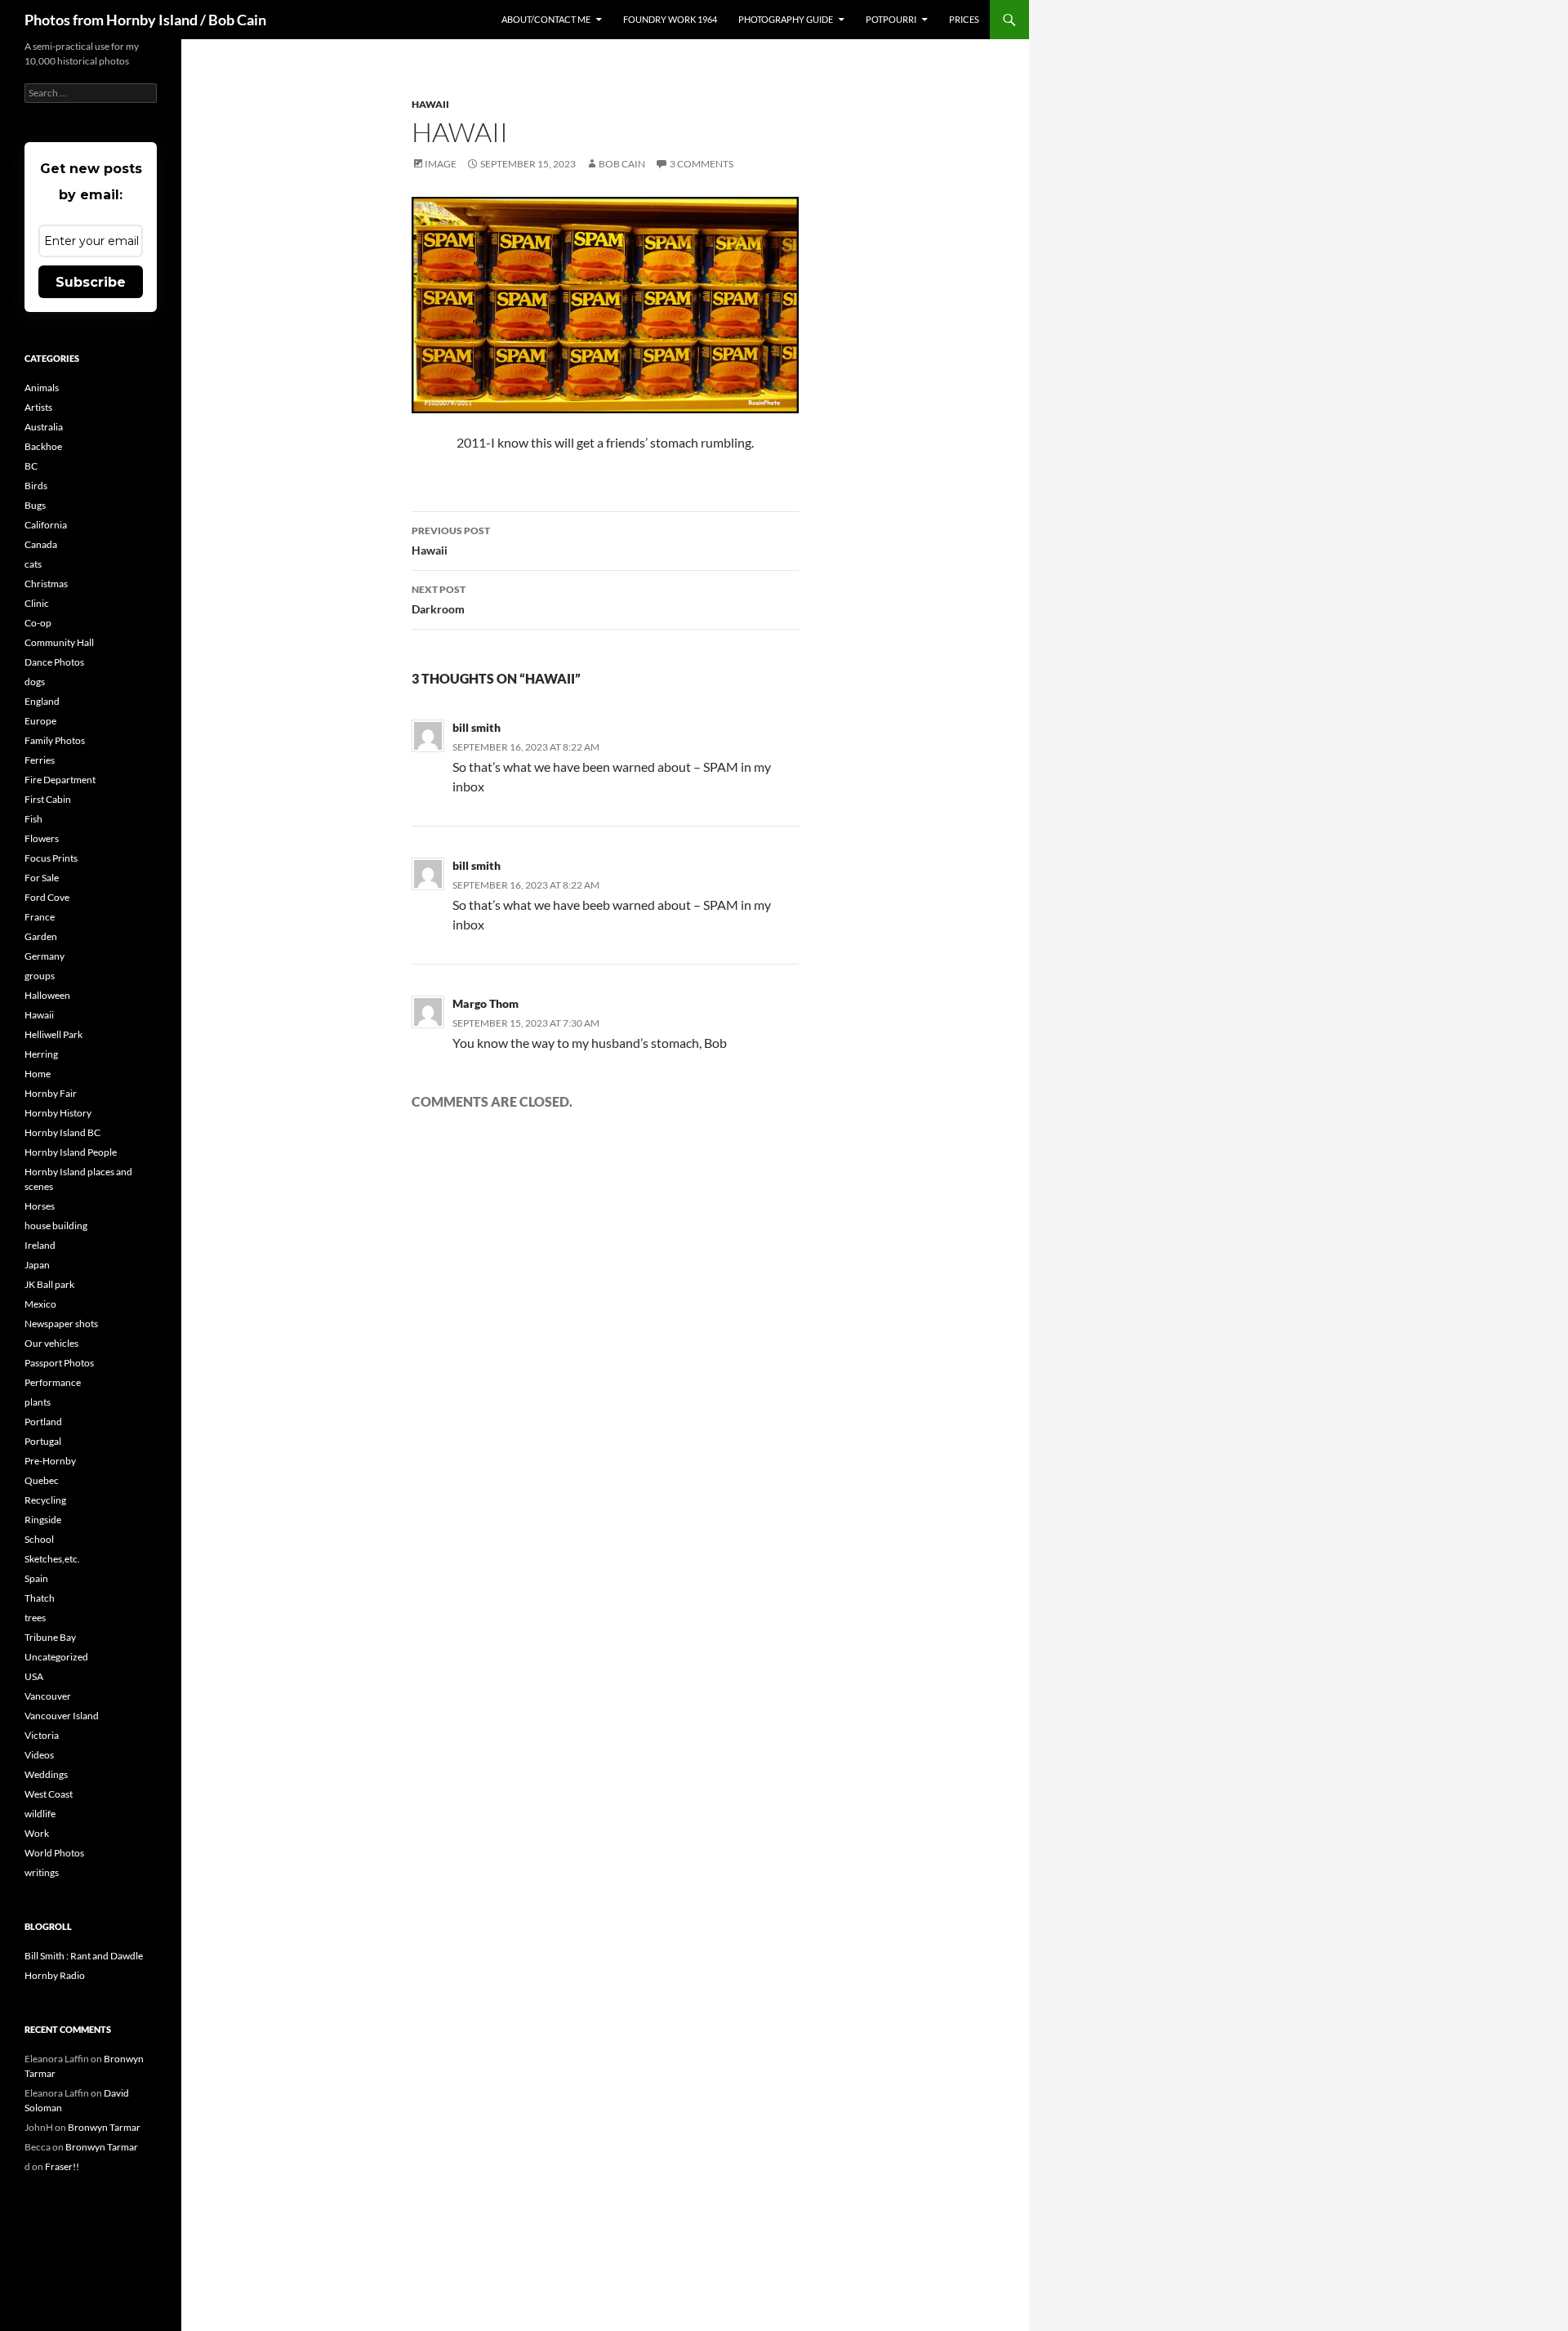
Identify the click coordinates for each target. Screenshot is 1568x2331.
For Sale (42, 878)
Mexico (40, 1304)
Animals (42, 388)
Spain (36, 1578)
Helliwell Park (53, 1034)
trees (35, 1618)
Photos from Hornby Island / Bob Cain (145, 20)
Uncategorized (56, 1657)
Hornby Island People (71, 1152)
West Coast (49, 1794)
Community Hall (59, 642)
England (42, 701)
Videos (39, 1755)
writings (42, 1872)
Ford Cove (47, 897)
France (40, 917)
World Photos (54, 1853)
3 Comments (702, 164)
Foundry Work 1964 (670, 19)
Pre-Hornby (50, 1461)
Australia (44, 427)
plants (38, 1402)
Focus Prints (51, 858)
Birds (36, 486)
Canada (41, 544)
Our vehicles (51, 1343)
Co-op (38, 623)
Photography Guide (786, 19)
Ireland (40, 1245)
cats (33, 564)
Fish (33, 819)
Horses (40, 1206)
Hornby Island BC (62, 1132)
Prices (964, 19)
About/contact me (546, 19)
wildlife (40, 1814)
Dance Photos (54, 662)
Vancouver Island (62, 1716)
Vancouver (48, 1696)
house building (56, 1226)
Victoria (42, 1735)
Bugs (35, 505)
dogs (35, 682)
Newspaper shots (61, 1324)
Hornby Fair (51, 1093)
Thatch (40, 1598)
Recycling (45, 1500)
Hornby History (58, 1113)
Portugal (43, 1441)
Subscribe (91, 282)
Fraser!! (62, 2166)
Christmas (46, 584)
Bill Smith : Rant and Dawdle (84, 1956)
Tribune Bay (50, 1637)
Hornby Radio (55, 1975)
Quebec (42, 1480)
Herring (41, 1054)
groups (40, 976)
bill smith (477, 727)
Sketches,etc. (52, 1559)
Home (38, 1074)
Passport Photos (59, 1363)
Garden (41, 936)
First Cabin (48, 799)
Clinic (37, 603)
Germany (45, 956)
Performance (53, 1382)
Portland (43, 1422)
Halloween (47, 995)
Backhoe (43, 446)
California (46, 525)
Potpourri (891, 19)
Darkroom (439, 599)
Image (441, 164)
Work (37, 1833)
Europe (40, 721)
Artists (38, 407)
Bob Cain (622, 164)
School (39, 1539)
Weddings (46, 1774)
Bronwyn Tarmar (104, 2127)
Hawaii (430, 104)
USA (34, 1676)
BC (31, 466)
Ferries (40, 760)
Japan (37, 1265)
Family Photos (55, 740)
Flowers (42, 838)
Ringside (43, 1520)
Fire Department (60, 780)
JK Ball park (49, 1284)
